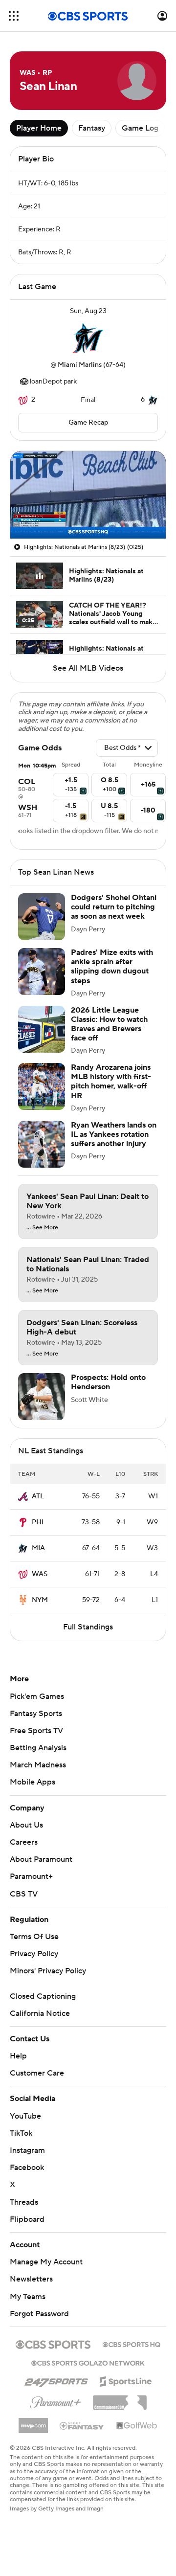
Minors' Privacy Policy (48, 1971)
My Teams (28, 2297)
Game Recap (88, 423)
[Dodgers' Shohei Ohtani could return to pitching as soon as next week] (42, 917)
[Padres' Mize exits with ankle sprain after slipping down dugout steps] (42, 972)
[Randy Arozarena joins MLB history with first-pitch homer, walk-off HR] (42, 1086)
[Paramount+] (55, 2400)
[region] (88, 495)
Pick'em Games (37, 1696)
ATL (38, 1496)
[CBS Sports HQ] (132, 2344)
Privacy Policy (34, 1954)
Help (18, 2056)
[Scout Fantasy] (82, 2425)
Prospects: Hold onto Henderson (108, 1382)
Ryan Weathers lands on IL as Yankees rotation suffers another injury (114, 1134)
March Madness (38, 1765)
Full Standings (88, 1627)
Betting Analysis (38, 1748)
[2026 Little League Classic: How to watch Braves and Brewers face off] (42, 1029)
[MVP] (33, 2422)
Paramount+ (31, 1876)
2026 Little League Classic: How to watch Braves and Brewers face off (109, 1024)
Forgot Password (39, 2314)
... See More (42, 1228)
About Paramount (41, 1859)
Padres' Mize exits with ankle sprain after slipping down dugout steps (112, 967)
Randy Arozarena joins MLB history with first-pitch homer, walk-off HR (111, 1082)
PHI (38, 1522)
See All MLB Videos (88, 668)
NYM (40, 1600)
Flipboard (27, 2219)
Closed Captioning (43, 1996)
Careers (24, 1842)
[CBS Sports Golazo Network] (88, 2362)
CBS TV (24, 1894)
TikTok (21, 2133)
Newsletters (31, 2279)
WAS (40, 1574)
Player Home (39, 128)
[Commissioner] (120, 2399)
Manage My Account (46, 2262)
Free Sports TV (36, 1731)
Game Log (140, 128)
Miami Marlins (80, 365)
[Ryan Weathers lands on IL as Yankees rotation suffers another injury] (42, 1144)
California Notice (40, 2013)
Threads (24, 2202)
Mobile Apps (33, 1782)
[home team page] (88, 338)
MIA (38, 1548)
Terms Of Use (34, 1937)
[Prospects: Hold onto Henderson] (42, 1397)
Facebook (27, 2168)
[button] (14, 16)
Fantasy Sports (36, 1714)
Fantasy (92, 128)
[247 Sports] (56, 2380)
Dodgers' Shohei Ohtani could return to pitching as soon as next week (114, 907)
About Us (26, 1825)
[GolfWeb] (137, 2426)
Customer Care (37, 2073)
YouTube (25, 2116)
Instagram (27, 2150)
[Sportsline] (126, 2380)
